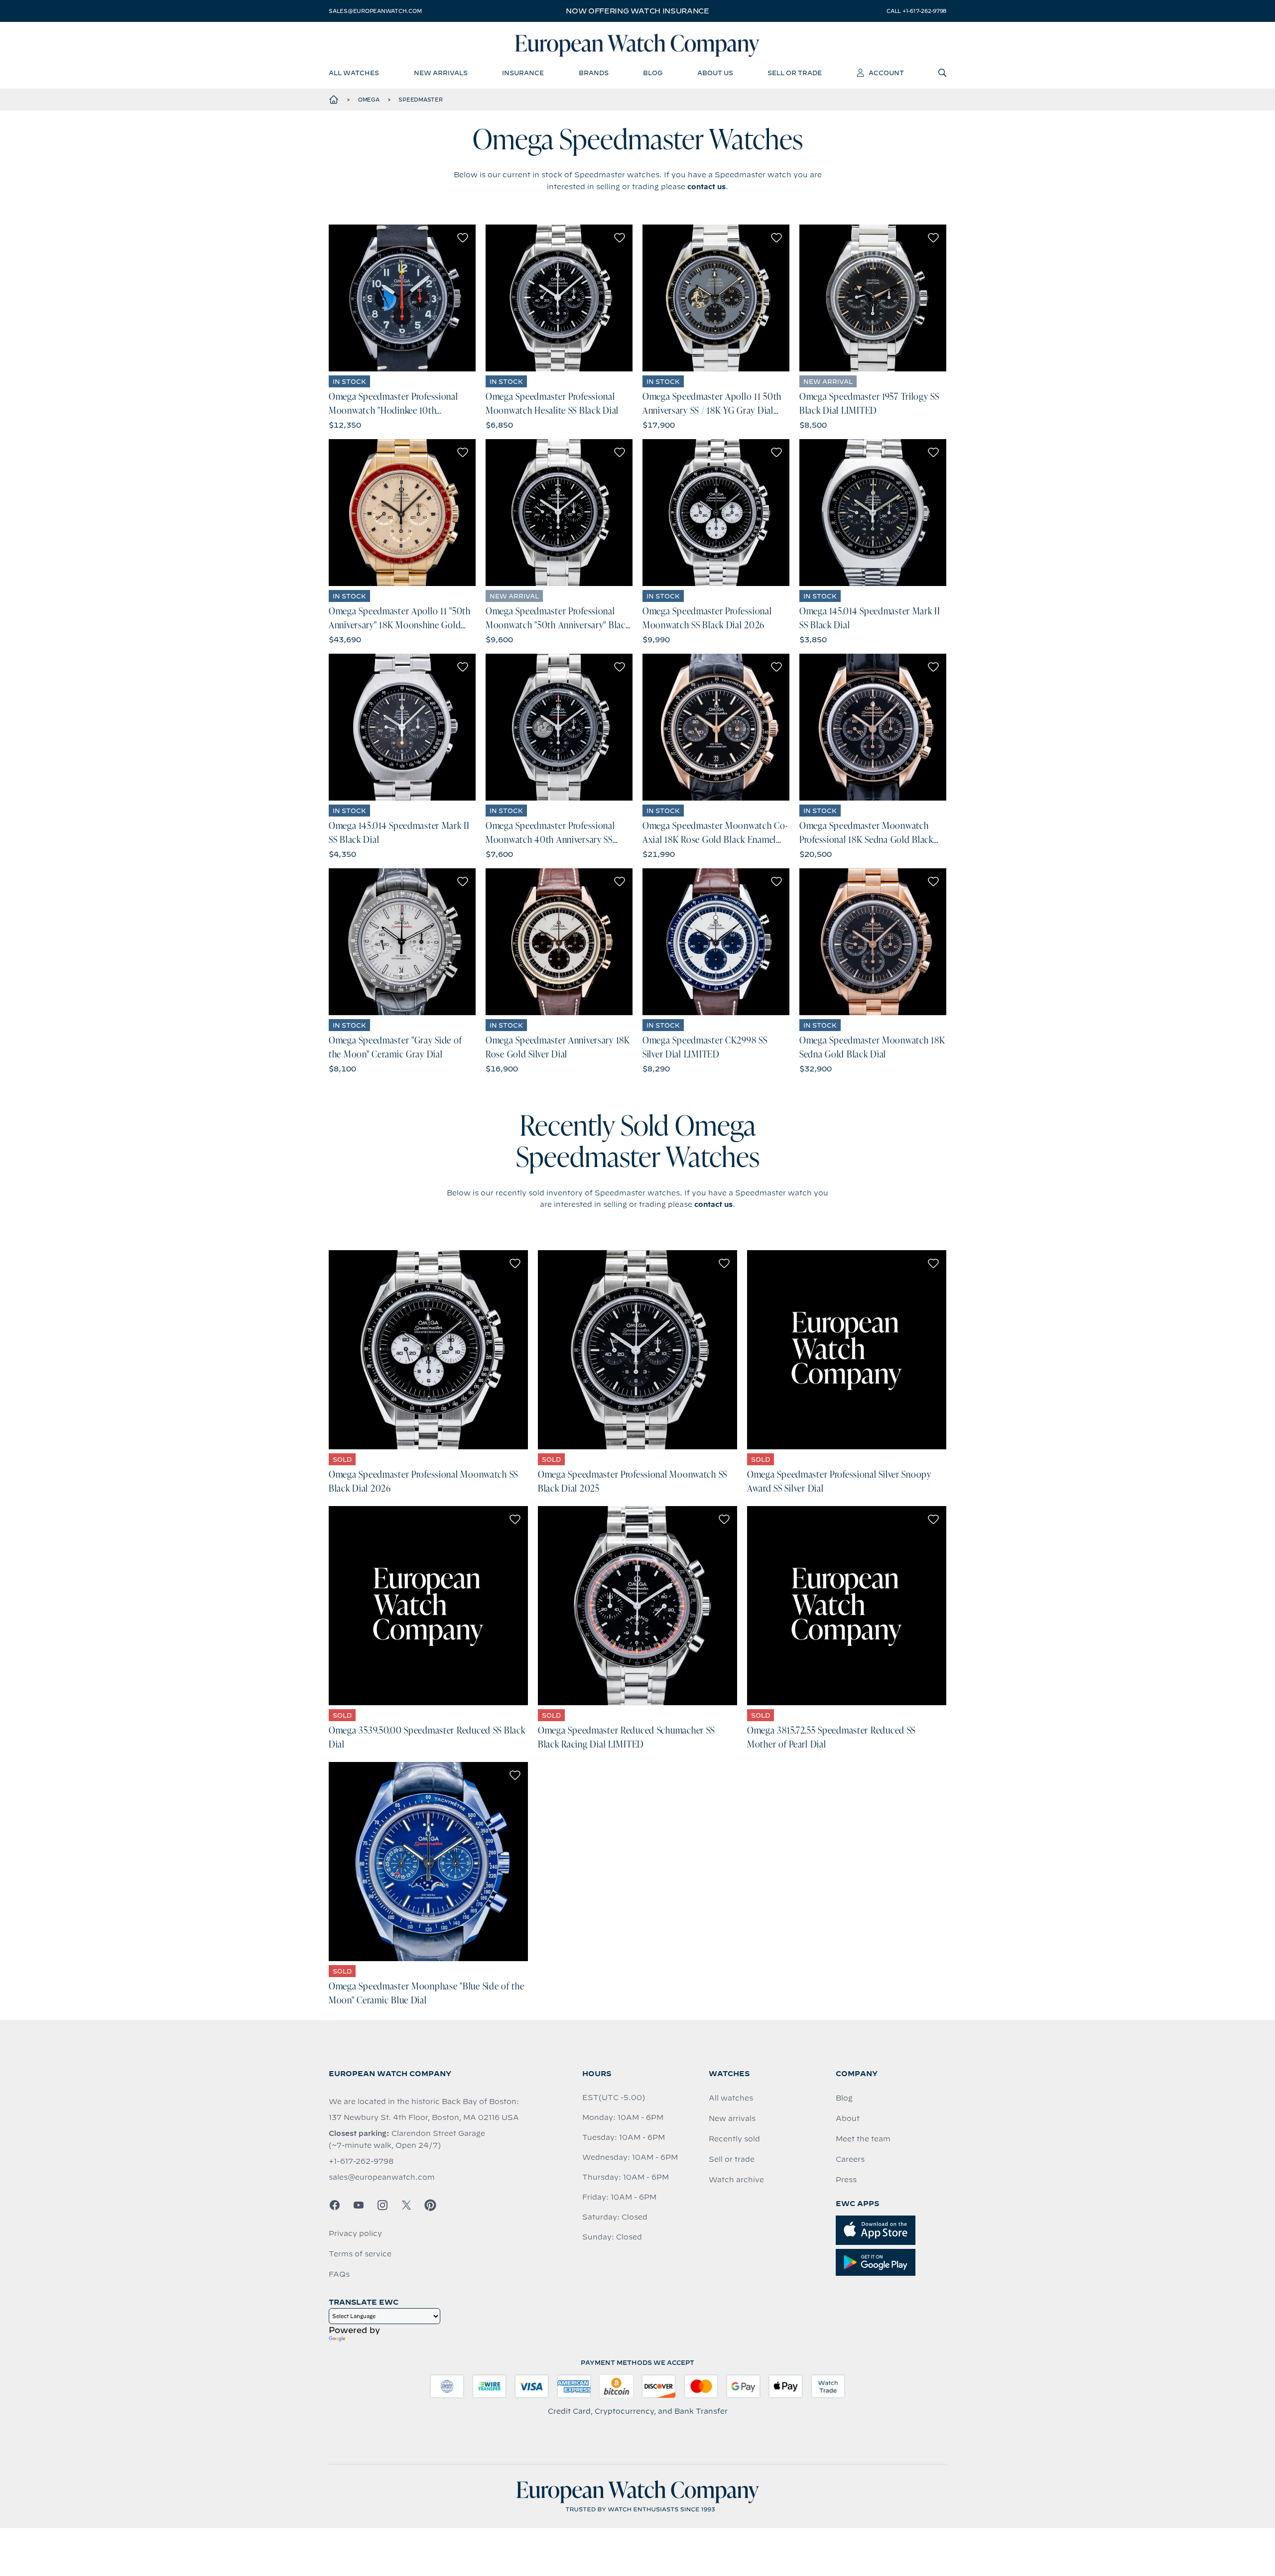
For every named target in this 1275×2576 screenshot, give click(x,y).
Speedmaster (420, 100)
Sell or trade (732, 2159)
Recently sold (734, 2139)
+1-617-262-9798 (361, 2161)
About (848, 2118)
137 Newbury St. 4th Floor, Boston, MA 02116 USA (424, 2117)
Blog (844, 2098)
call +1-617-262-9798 (916, 11)
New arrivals (732, 2118)
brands (594, 73)
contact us (706, 187)
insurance (523, 73)
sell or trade (795, 73)
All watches (731, 2098)
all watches (354, 73)
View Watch (402, 298)
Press (846, 2180)
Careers (850, 2159)
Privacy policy (355, 2233)
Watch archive (736, 2180)
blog (653, 73)
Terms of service (360, 2254)
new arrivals (441, 73)
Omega (369, 100)
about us (715, 73)
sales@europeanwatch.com (375, 11)
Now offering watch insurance (637, 11)
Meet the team (863, 2139)
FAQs (339, 2274)
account (886, 73)
